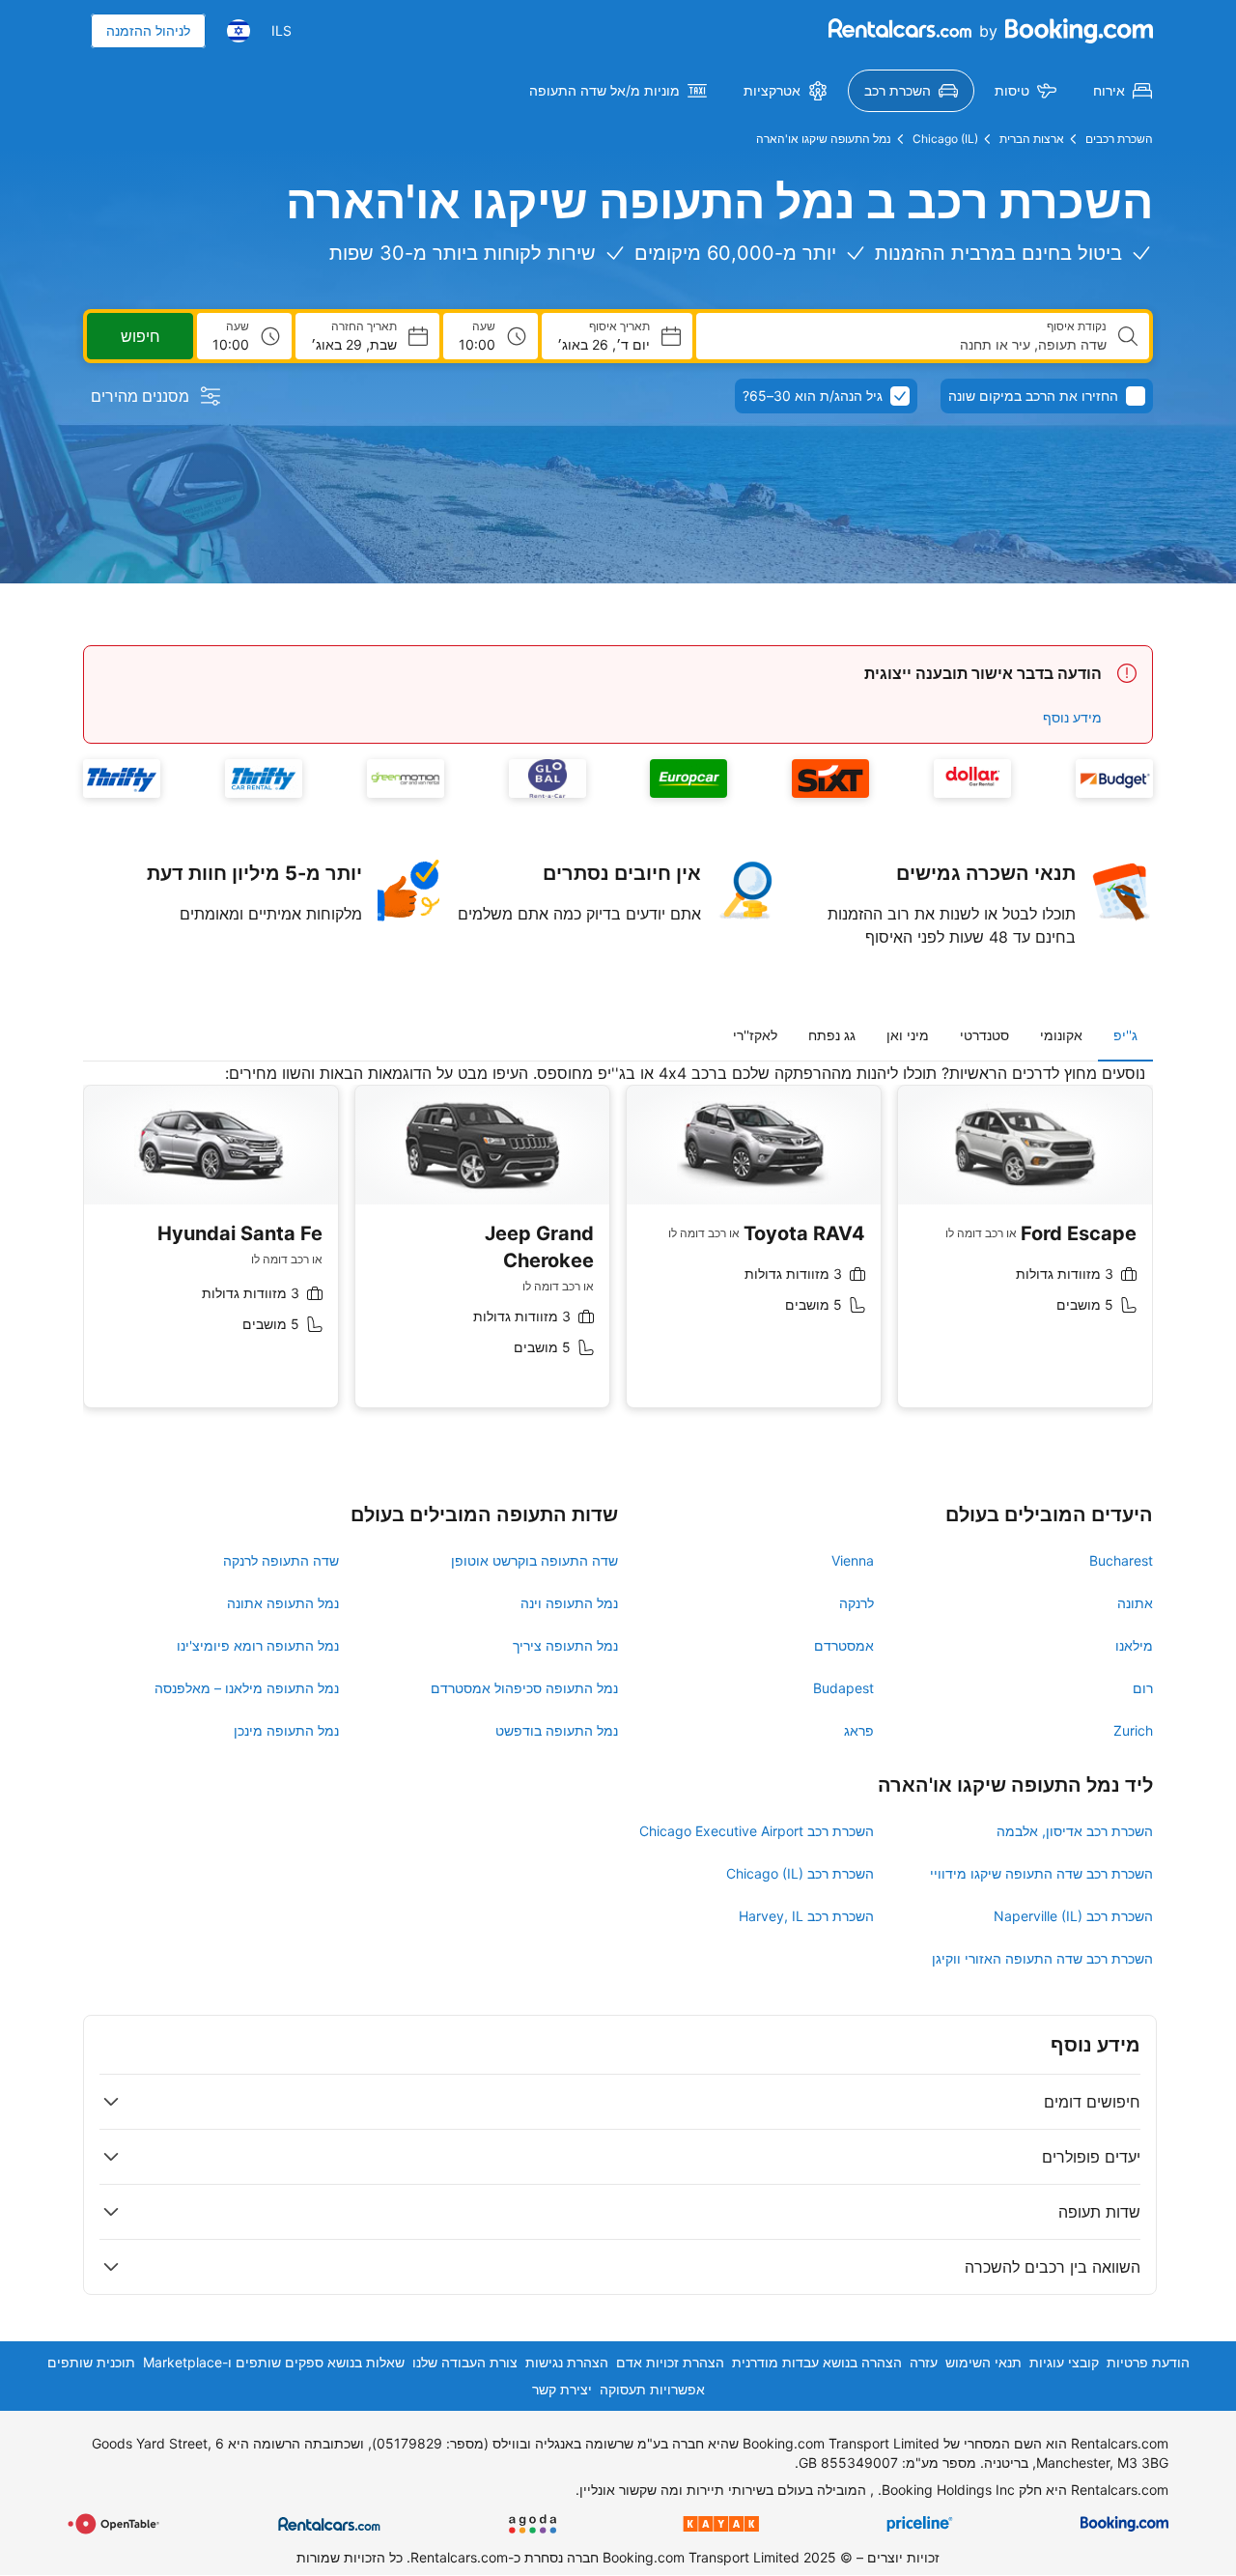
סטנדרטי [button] (984, 1035)
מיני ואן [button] (908, 1035)
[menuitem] (1123, 91)
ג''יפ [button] (1125, 1035)
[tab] (1125, 1035)
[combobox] (909, 345)
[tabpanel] (618, 1250)
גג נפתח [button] (832, 1035)
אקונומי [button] (1061, 1035)
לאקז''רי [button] (755, 1035)
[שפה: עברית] (239, 31)
